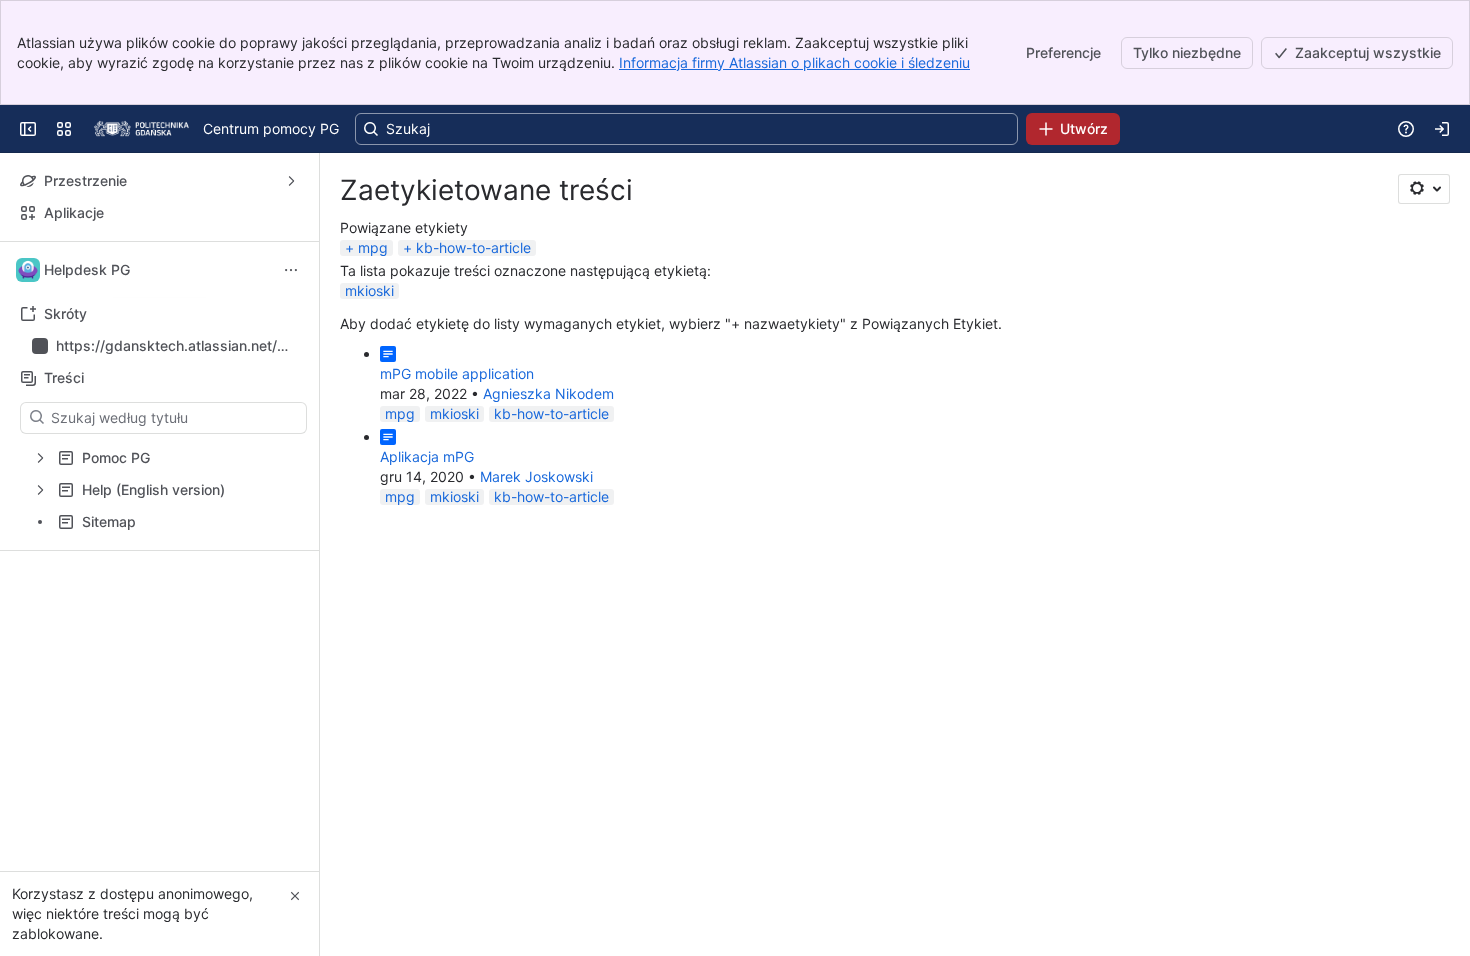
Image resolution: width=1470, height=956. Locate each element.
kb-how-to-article (473, 247)
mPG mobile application (457, 373)
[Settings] (1424, 189)
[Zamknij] (295, 896)
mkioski (369, 290)
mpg (373, 247)
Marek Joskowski (536, 476)
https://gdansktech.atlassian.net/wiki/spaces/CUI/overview (174, 346)
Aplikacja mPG (427, 456)
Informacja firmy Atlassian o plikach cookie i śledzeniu (794, 62)
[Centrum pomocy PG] (141, 129)
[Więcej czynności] (291, 270)
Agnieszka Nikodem (548, 393)
